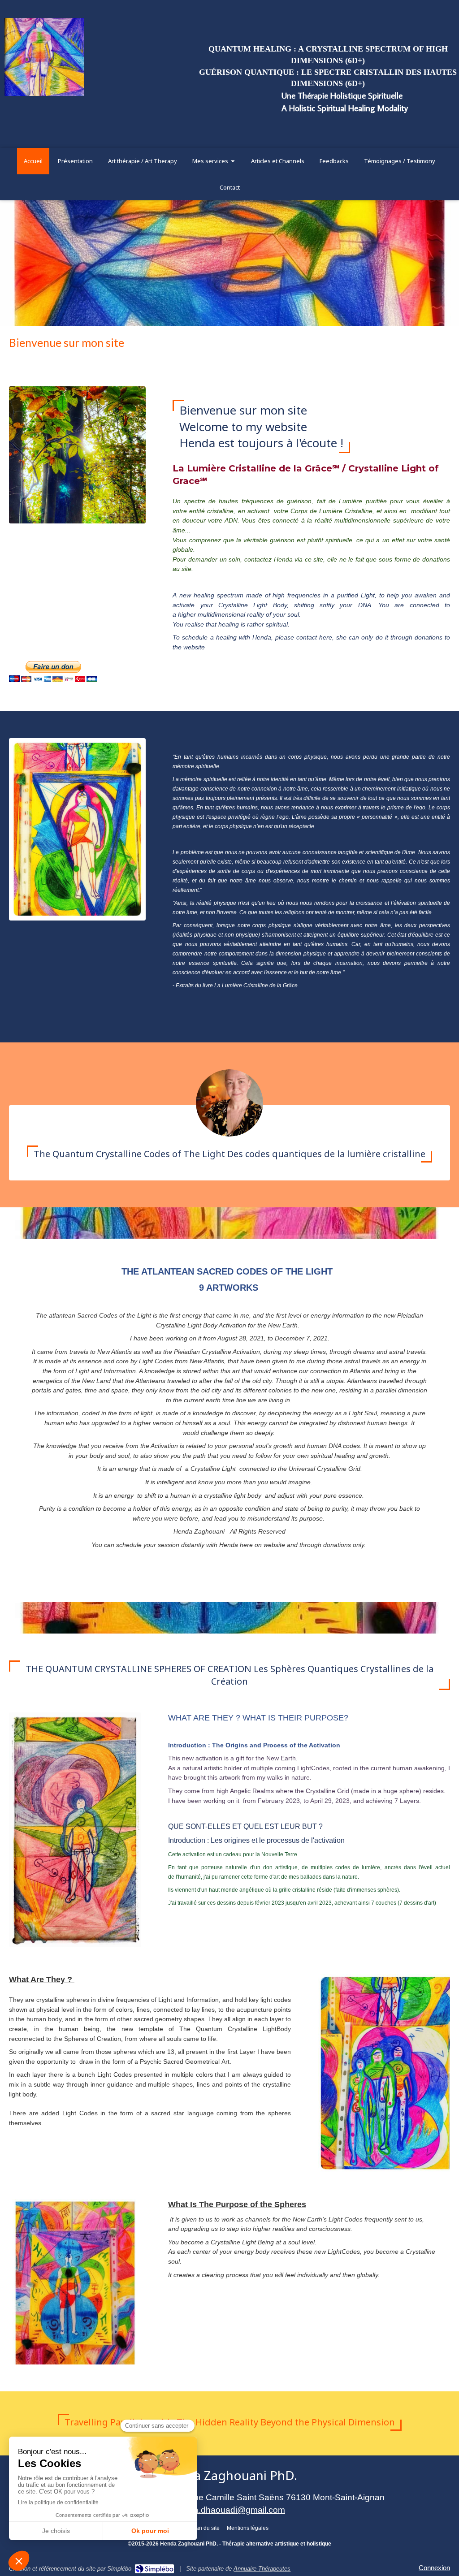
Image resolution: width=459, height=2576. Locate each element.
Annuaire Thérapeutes (262, 2569)
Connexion (434, 2568)
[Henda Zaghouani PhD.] (44, 93)
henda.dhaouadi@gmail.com (229, 2510)
